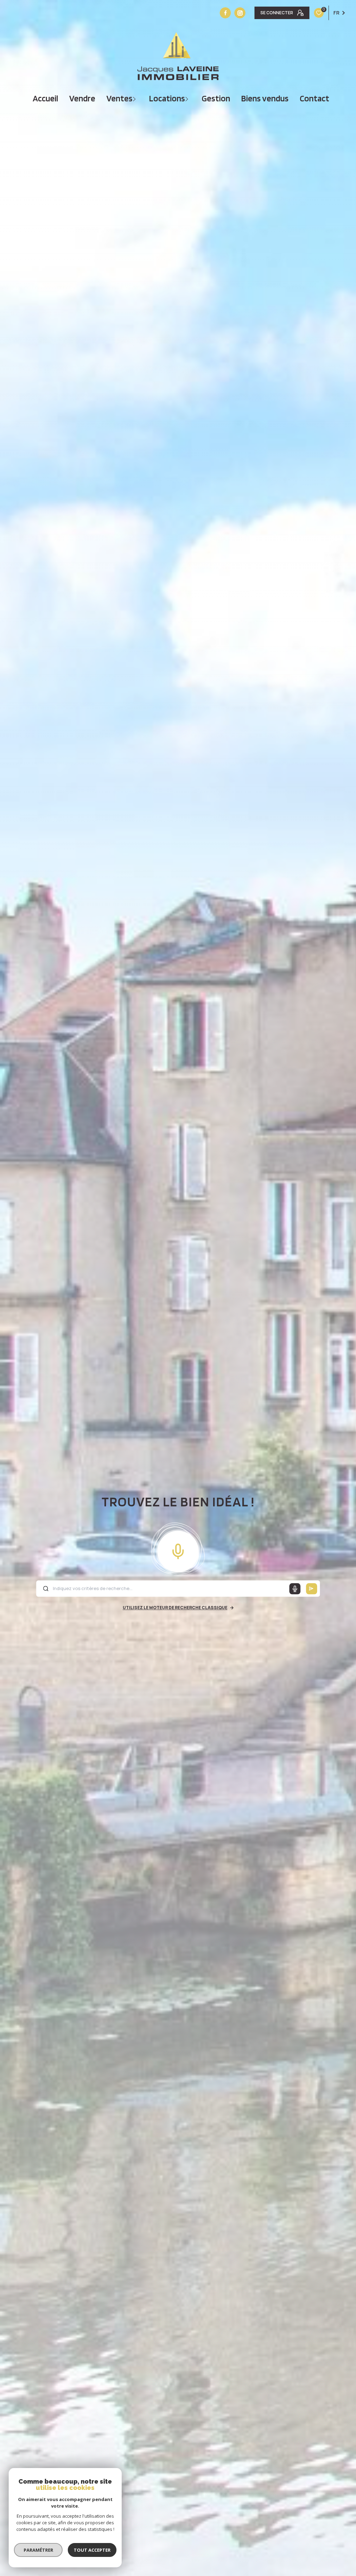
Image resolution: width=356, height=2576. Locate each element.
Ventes (119, 98)
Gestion (216, 98)
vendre (82, 98)
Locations (167, 98)
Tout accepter (92, 2550)
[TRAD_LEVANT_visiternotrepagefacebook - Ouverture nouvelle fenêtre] (225, 13)
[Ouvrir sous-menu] (135, 98)
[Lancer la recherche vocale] (178, 1550)
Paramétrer (38, 2550)
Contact (314, 98)
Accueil (45, 98)
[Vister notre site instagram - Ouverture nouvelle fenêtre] (240, 13)
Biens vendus (265, 98)
